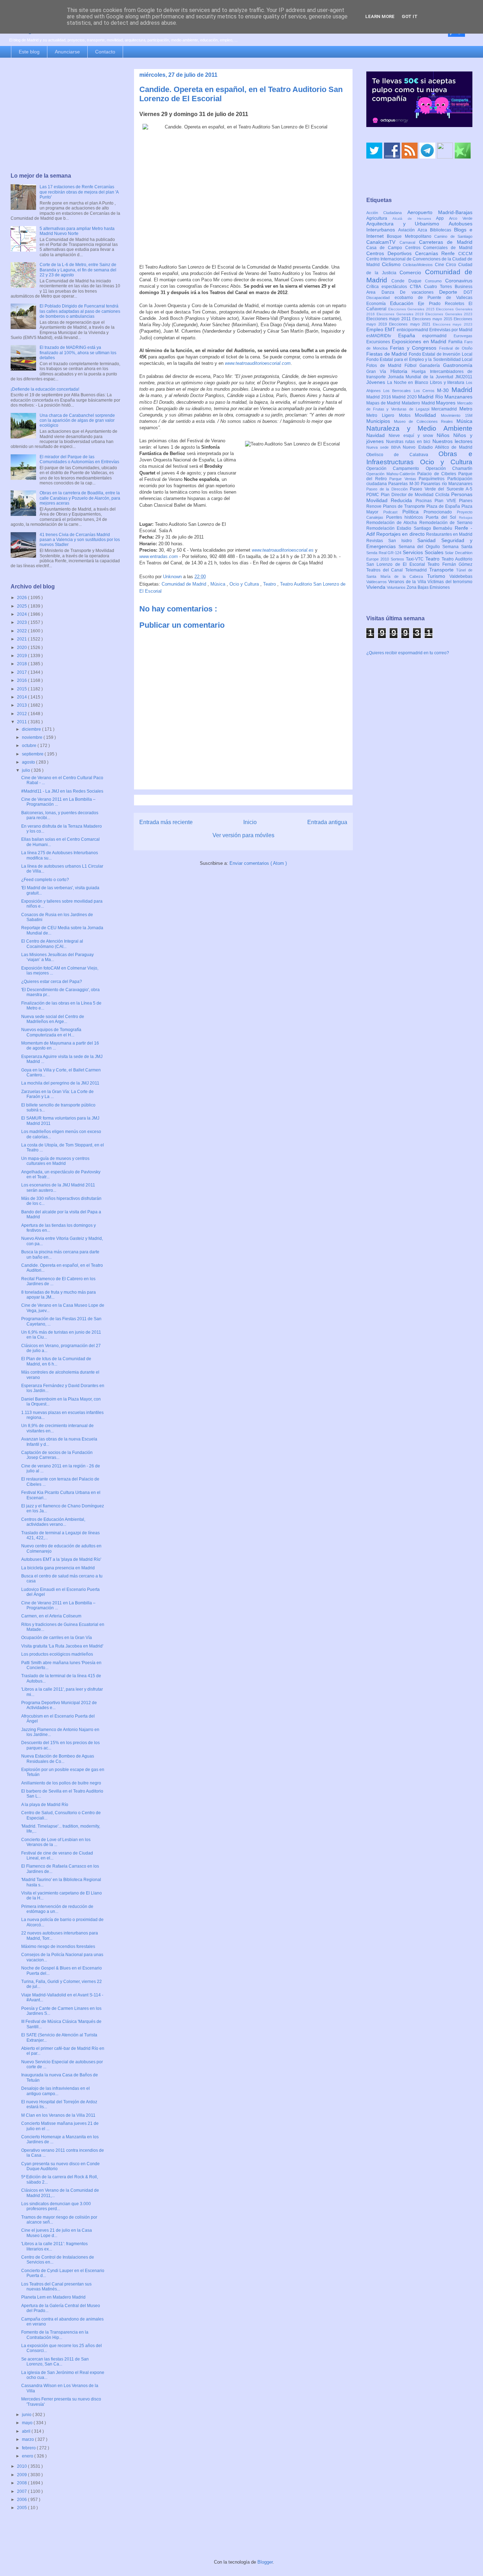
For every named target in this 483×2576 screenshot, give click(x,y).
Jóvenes (377, 382)
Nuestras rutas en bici (409, 442)
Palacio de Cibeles (438, 474)
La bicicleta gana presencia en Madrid (58, 1568)
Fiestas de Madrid (388, 354)
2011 (22, 722)
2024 (22, 614)
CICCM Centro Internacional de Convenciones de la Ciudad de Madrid (419, 259)
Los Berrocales (398, 391)
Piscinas (425, 501)
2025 (22, 606)
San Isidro (403, 541)
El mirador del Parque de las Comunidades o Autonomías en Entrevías (79, 459)
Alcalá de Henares (414, 218)
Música (219, 584)
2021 (22, 639)
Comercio (412, 272)
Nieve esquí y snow (413, 436)
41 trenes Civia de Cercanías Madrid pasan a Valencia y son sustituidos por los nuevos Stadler (80, 540)
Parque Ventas (404, 479)
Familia (456, 342)
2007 (22, 2491)
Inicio (250, 822)
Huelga (421, 372)
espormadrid (438, 336)
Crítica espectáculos (388, 287)
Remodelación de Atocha (393, 523)
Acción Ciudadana (387, 213)
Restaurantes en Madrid (449, 534)
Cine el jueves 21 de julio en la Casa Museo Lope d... (57, 2233)
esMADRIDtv (382, 336)
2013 (22, 705)
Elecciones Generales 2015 (412, 309)
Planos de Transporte (405, 506)
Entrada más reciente (166, 822)
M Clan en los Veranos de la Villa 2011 (58, 2115)
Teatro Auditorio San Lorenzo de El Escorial (419, 562)
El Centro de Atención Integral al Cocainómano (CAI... (52, 944)
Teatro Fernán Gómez (450, 564)
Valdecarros (377, 582)
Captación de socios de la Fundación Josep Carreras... (57, 1455)
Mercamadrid (445, 409)
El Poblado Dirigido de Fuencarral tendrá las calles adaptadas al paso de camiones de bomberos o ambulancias (80, 311)
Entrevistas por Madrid (451, 330)
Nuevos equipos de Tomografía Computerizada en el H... (51, 1032)
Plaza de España (444, 506)
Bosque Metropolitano (411, 236)
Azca (424, 230)
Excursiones (379, 342)
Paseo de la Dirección (388, 489)
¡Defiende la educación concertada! (45, 389)
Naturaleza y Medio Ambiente (419, 428)
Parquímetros (433, 479)
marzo (28, 2439)
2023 (22, 622)
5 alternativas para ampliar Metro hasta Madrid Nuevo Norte (77, 231)
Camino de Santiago (453, 236)
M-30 (444, 390)
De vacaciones (420, 292)
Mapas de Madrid (384, 403)
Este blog (29, 52)
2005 (22, 2508)
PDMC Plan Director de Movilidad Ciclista (409, 495)
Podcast (393, 512)
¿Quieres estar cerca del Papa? (52, 982)
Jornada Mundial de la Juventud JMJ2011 (430, 377)
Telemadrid (417, 570)
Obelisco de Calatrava (402, 455)
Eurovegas (463, 336)
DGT (468, 292)
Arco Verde (461, 218)
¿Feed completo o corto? (45, 880)
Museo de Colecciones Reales (425, 421)
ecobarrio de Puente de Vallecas (433, 298)
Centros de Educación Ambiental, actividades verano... (53, 1522)
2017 (22, 672)
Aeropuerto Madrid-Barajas (440, 212)
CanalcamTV (383, 242)
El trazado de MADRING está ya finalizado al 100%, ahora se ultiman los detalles (78, 353)
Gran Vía (378, 372)
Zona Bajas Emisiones (428, 587)
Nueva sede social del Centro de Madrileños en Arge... (53, 1019)
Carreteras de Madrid (446, 242)
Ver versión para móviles (243, 835)
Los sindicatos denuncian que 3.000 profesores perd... (56, 2206)
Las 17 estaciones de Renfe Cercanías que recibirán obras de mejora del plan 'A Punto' (79, 192)
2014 (22, 697)
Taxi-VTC (416, 559)
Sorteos (398, 559)
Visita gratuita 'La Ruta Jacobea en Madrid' (62, 1646)
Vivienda (377, 587)
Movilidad (428, 415)
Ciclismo (392, 264)
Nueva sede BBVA (385, 447)
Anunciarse (67, 52)
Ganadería (431, 366)
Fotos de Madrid (385, 366)
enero (28, 2456)
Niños (445, 435)
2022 (22, 631)
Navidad (377, 435)
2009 (22, 2475)
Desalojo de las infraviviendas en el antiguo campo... (56, 2091)
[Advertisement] (65, 116)
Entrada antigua (327, 822)
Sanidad (429, 540)
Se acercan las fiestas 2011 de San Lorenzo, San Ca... (55, 2362)
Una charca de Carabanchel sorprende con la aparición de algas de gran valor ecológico (77, 421)
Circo (452, 265)
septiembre (33, 754)
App (443, 218)
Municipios (380, 421)
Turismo (438, 576)
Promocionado (440, 512)
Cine (441, 265)
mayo (28, 2423)
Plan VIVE (447, 501)
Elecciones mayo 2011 (389, 319)
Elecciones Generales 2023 (449, 314)
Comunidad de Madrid (185, 584)
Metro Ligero (383, 415)
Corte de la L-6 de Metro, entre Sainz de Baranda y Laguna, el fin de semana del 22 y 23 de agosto (78, 270)
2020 (22, 648)
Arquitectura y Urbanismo (408, 224)
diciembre (32, 729)
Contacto (105, 52)
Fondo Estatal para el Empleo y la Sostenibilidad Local (419, 360)
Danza (391, 292)
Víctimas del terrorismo (450, 582)
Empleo (376, 329)
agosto (29, 762)
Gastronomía (458, 365)
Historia (401, 371)
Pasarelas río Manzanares (447, 484)
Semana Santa (457, 547)
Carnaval (409, 242)
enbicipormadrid (413, 330)
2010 (22, 2466)
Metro (466, 409)
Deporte (451, 292)
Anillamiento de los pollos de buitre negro (61, 1783)
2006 (22, 2500)
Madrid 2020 (405, 397)
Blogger (265, 2562)
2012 (22, 714)
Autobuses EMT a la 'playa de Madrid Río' (61, 1559)
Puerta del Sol (442, 517)
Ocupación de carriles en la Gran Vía (57, 1638)
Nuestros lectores (453, 441)
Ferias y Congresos (415, 348)
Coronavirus (459, 281)
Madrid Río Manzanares (445, 397)
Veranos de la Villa (408, 582)
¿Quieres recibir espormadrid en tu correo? (408, 653)
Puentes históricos (406, 517)
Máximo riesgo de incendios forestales (58, 1947)
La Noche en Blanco (409, 383)
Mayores (447, 403)
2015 (22, 689)
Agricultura (379, 218)
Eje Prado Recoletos (443, 304)
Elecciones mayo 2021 (411, 324)
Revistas (377, 541)
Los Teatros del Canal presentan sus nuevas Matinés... (56, 2287)
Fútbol (412, 366)
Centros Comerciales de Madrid (439, 248)
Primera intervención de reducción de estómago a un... (57, 1909)
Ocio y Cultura (245, 584)
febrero (29, 2448)
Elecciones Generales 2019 (401, 314)
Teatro (270, 584)
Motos (407, 415)
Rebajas (466, 517)
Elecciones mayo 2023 (453, 324)
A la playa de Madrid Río (45, 1805)
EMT (391, 329)
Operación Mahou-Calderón (392, 474)
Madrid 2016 (379, 397)
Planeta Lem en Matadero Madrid (53, 2297)
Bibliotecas (442, 230)
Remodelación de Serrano (446, 523)
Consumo (435, 281)
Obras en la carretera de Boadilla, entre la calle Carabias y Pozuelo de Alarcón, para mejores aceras (80, 498)
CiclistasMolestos (419, 265)
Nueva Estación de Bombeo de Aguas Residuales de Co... (58, 1759)
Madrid (462, 390)
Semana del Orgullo (420, 547)
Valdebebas (461, 576)
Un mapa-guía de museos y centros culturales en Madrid (55, 1161)
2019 (22, 656)
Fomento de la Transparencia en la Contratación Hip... (55, 2335)
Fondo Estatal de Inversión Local (441, 354)
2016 (22, 680)
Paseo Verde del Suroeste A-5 (441, 489)
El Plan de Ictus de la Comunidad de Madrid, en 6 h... (56, 1361)
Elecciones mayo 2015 (433, 319)
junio (27, 2415)
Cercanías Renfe (437, 253)
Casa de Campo (386, 248)
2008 (22, 2483)
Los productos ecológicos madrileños (57, 1654)
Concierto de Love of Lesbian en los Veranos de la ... (56, 1842)
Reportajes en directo (401, 534)
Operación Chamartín (449, 468)
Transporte (443, 570)
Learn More (380, 16)
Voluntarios (397, 587)
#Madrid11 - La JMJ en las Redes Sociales (62, 791)
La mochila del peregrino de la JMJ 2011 (60, 1083)
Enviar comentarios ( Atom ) (258, 863)
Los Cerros (425, 391)
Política (413, 512)
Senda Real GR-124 (385, 553)
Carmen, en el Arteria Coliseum (51, 1616)
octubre (30, 746)
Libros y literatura (448, 383)
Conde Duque (408, 281)
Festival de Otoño (456, 348)
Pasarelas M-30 (405, 484)
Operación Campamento (396, 468)
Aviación (408, 230)
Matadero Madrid (419, 403)
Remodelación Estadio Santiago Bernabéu (411, 528)
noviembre (33, 737)
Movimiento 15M (457, 415)
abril (27, 2431)
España (410, 335)
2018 (22, 664)
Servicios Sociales (424, 552)
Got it (410, 16)
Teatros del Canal (386, 570)
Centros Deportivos (391, 253)
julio (27, 770)
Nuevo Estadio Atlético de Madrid (438, 447)
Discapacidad (380, 298)
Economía (378, 304)
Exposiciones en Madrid (420, 341)
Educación (404, 303)
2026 (22, 598)
